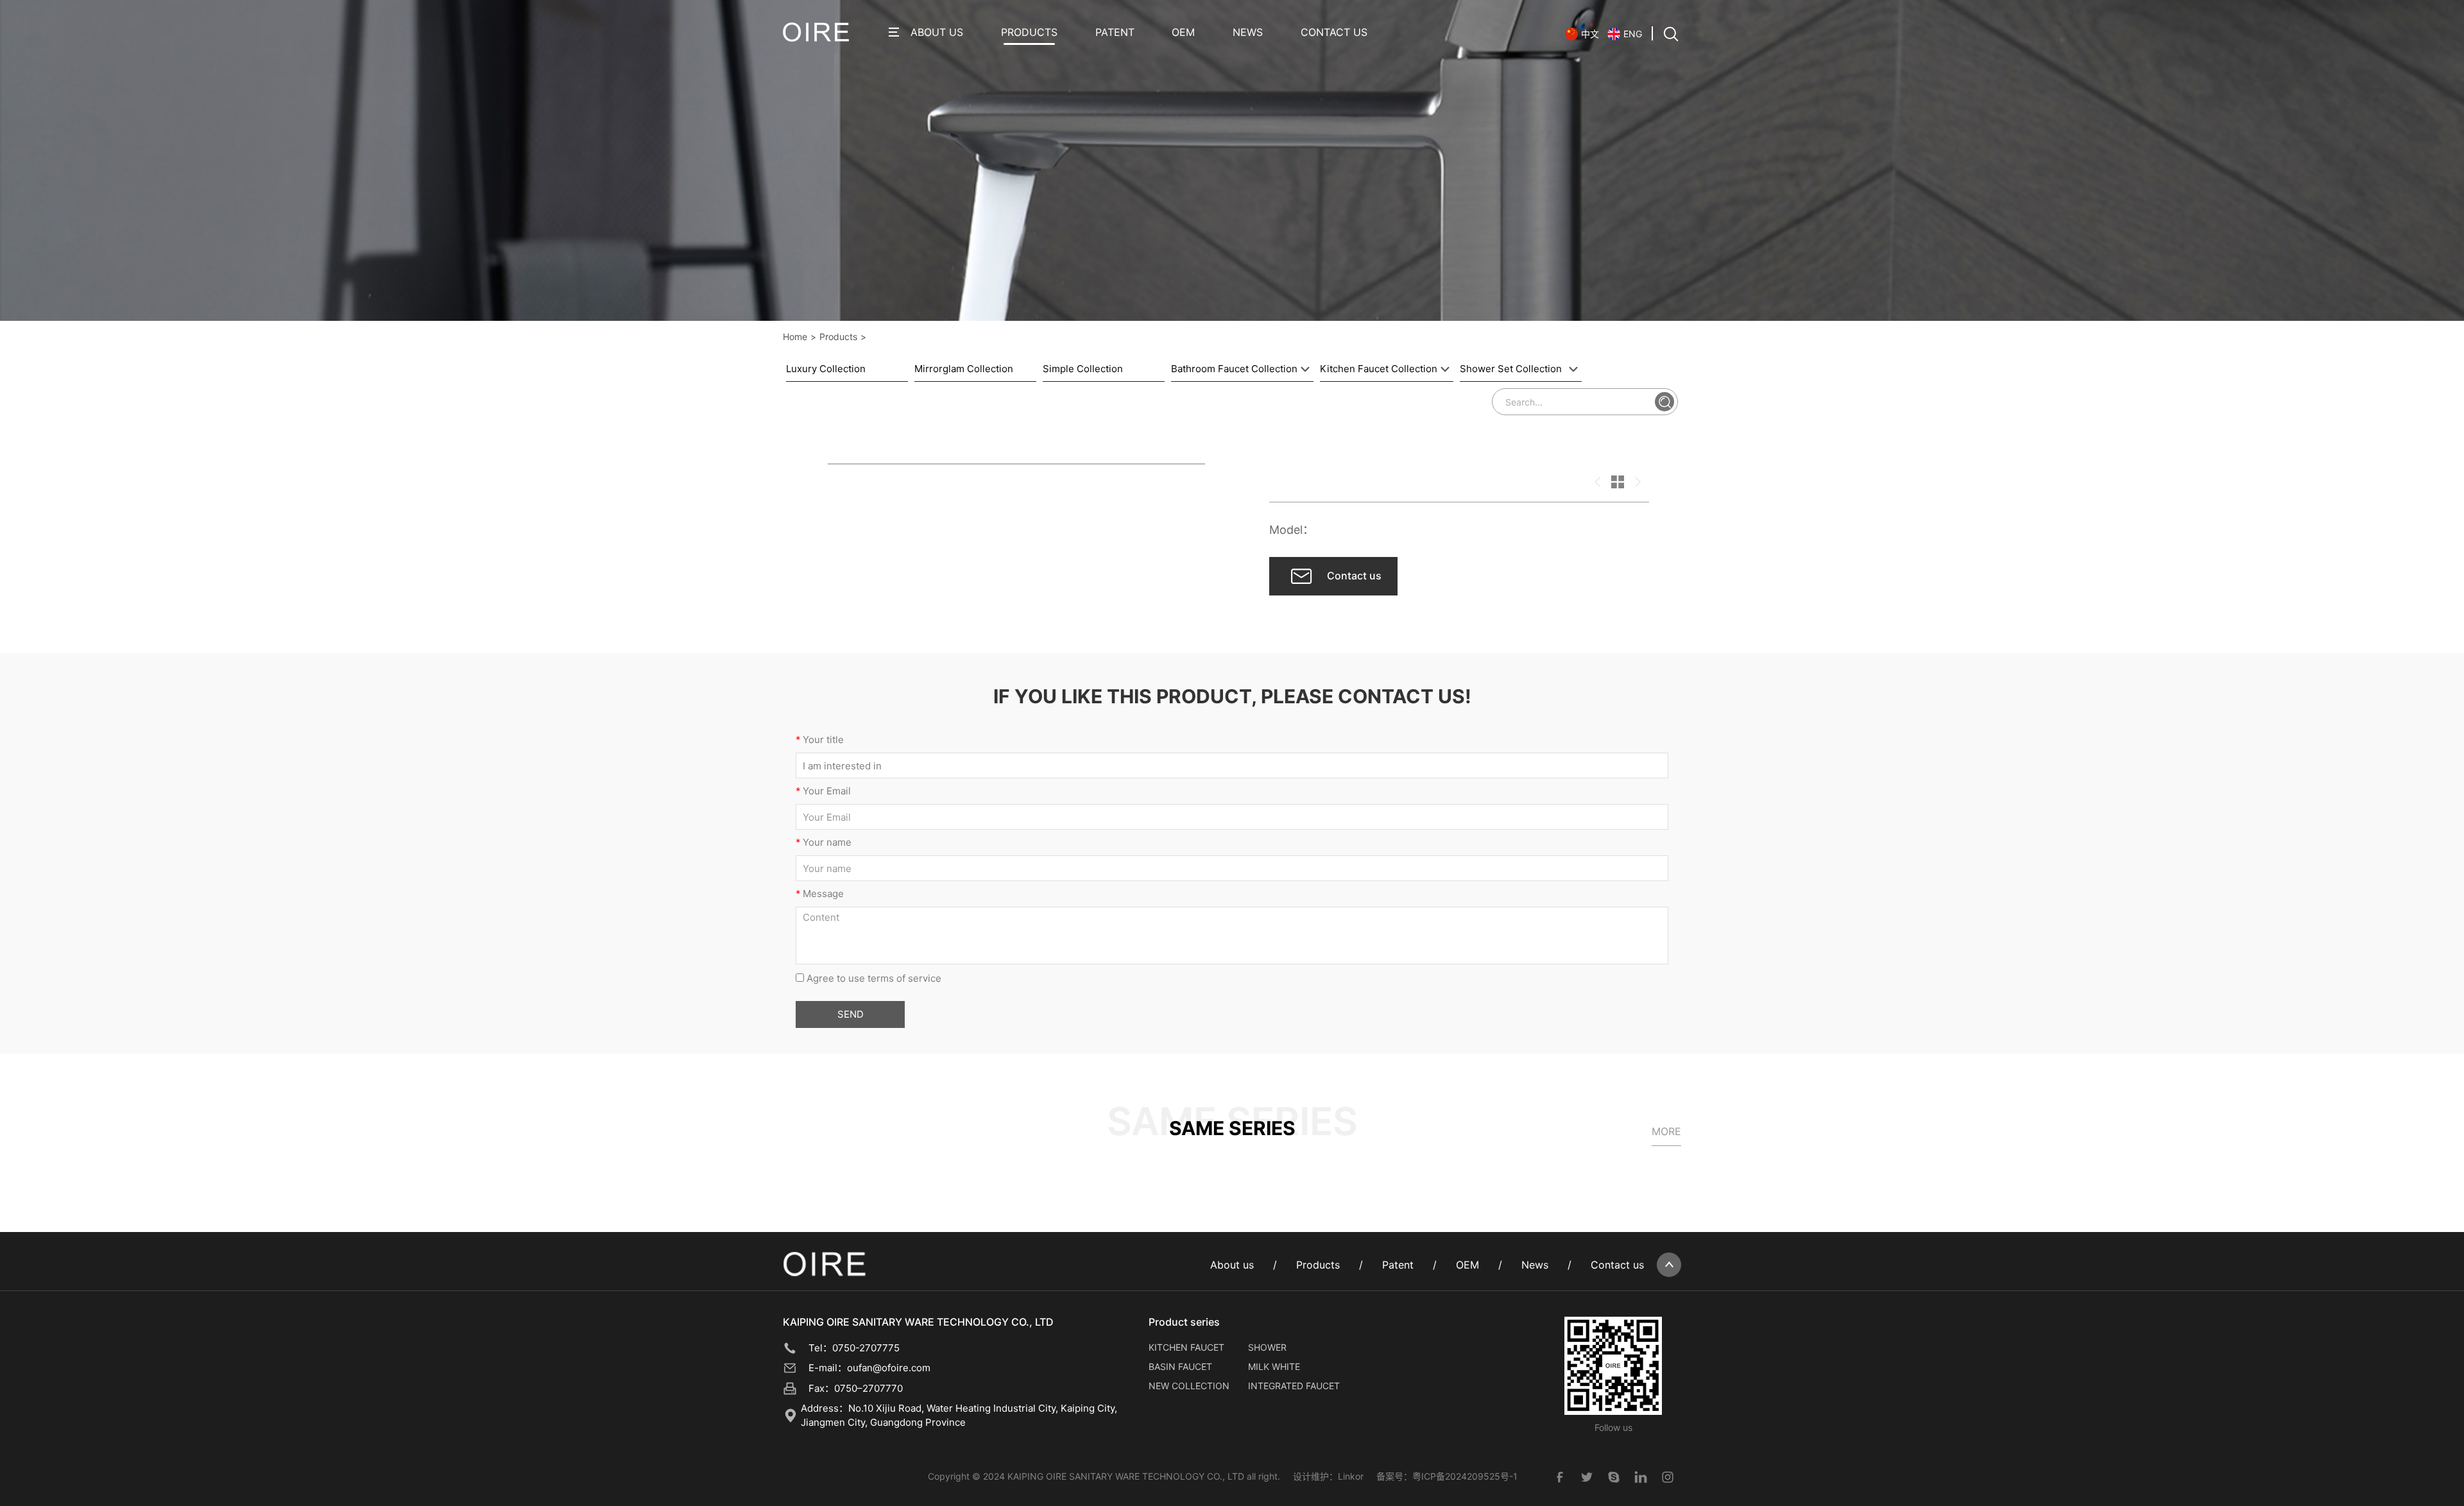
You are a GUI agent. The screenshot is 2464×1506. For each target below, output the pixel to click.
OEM (1183, 32)
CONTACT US (1334, 32)
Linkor (1351, 1476)
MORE (1666, 1131)
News (1535, 1265)
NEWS (1248, 32)
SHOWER (1267, 1347)
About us (1232, 1265)
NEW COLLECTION (1189, 1386)
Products (838, 337)
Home (795, 337)
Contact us (1617, 1265)
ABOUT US (937, 32)
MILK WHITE (1274, 1366)
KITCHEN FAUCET (1186, 1347)
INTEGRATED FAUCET (1294, 1386)
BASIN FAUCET (1180, 1366)
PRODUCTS (1029, 32)
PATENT (1115, 32)
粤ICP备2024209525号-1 (1465, 1476)
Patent (1398, 1265)
